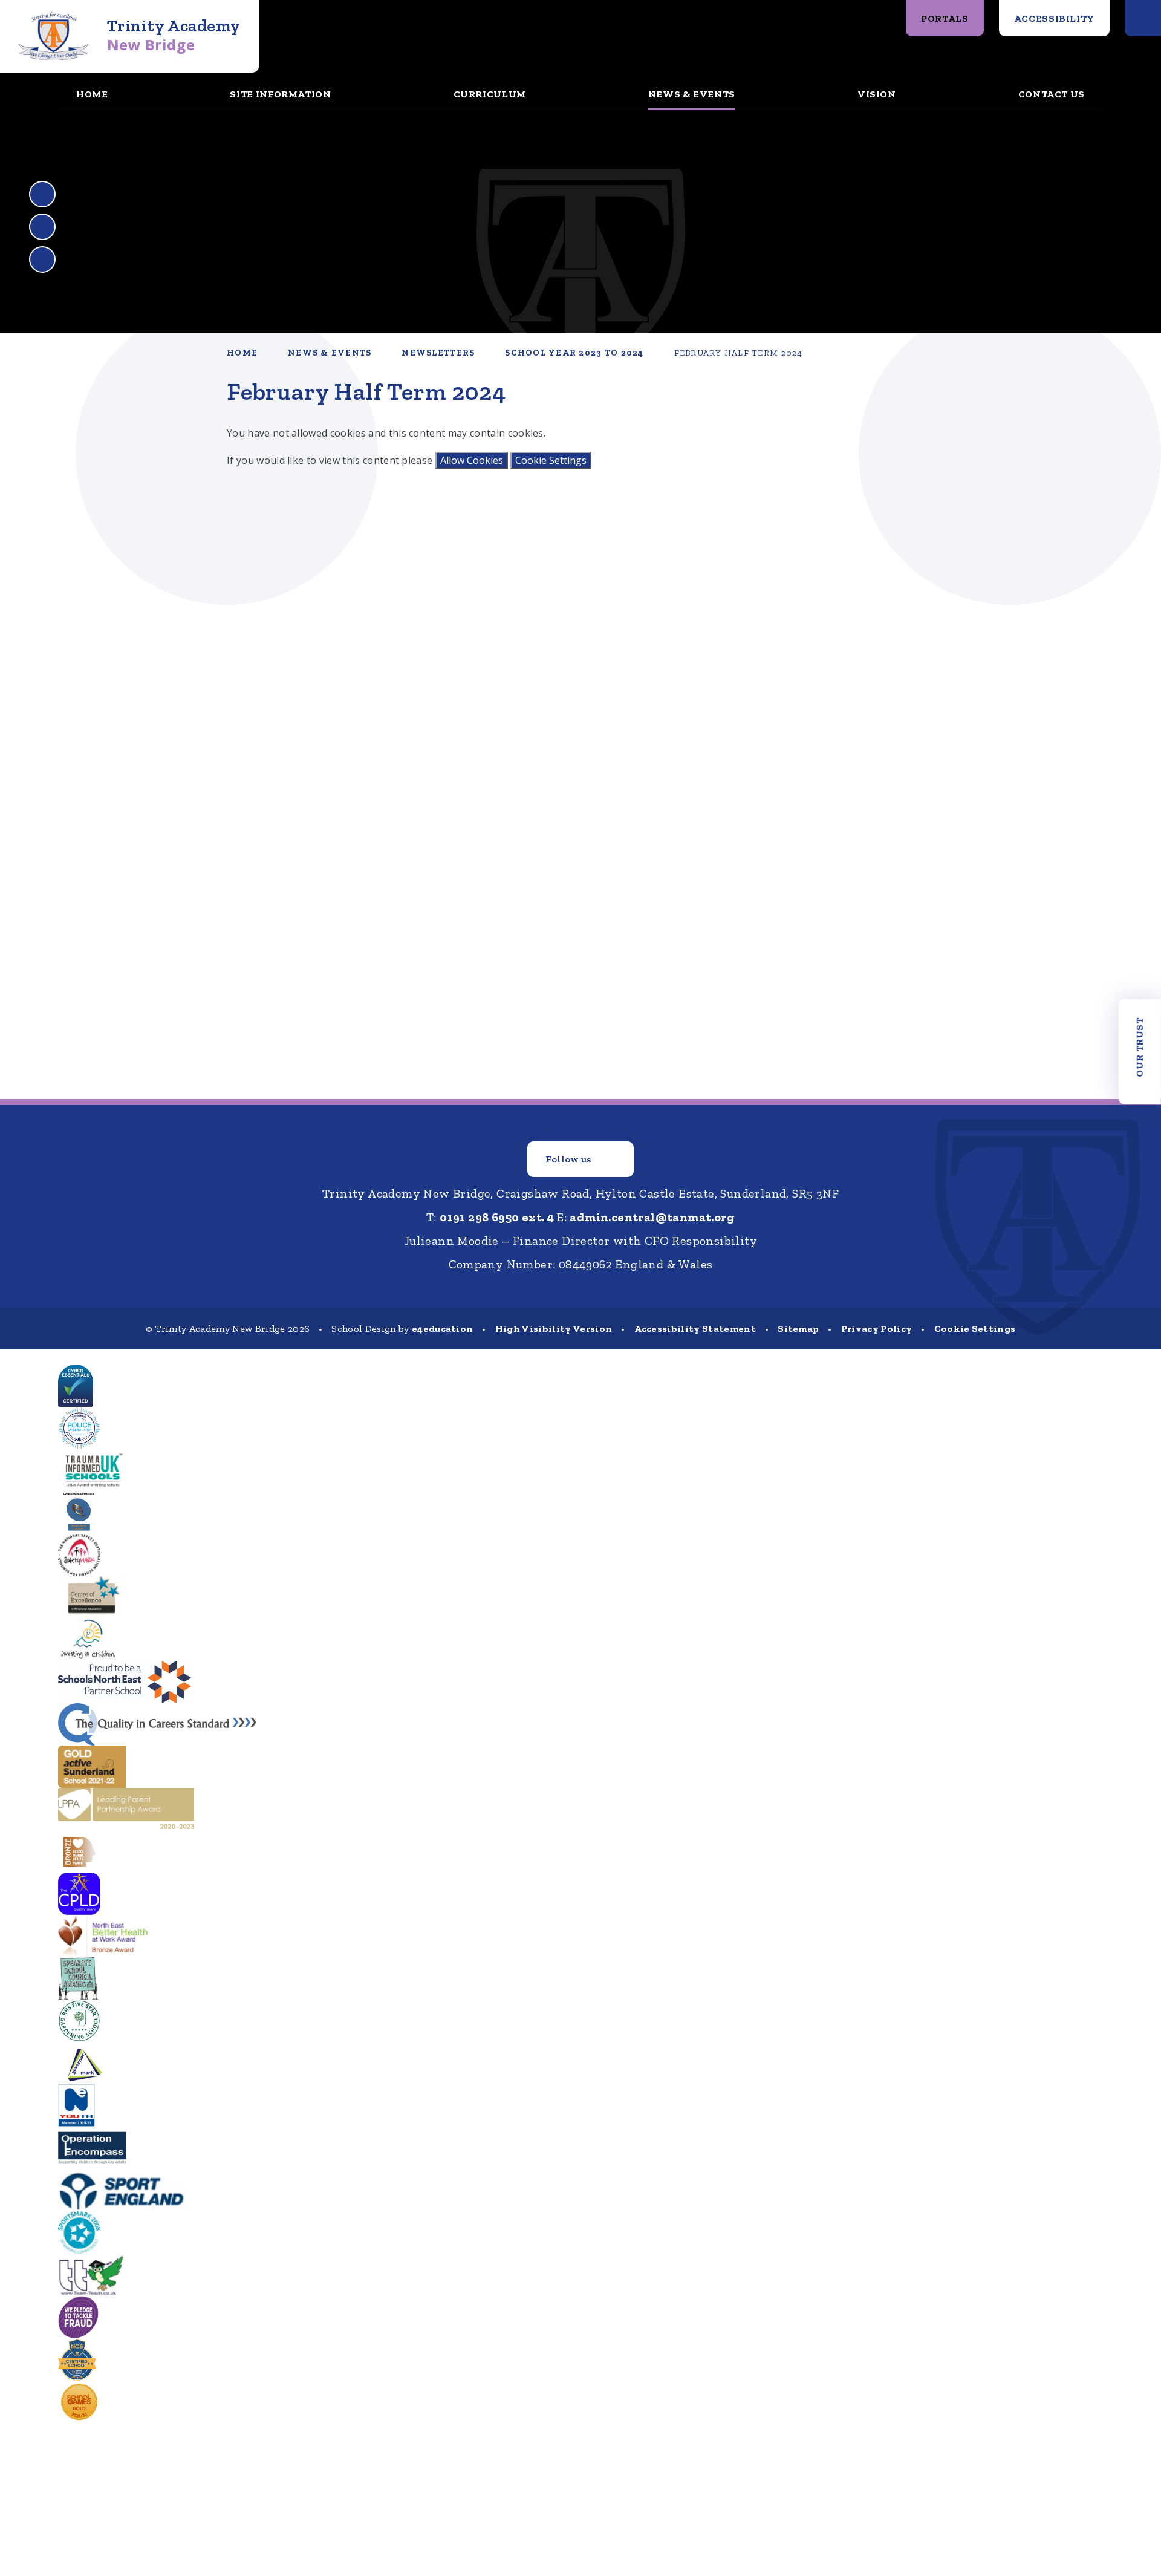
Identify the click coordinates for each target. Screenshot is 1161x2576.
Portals (945, 18)
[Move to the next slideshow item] (42, 227)
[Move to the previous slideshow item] (42, 194)
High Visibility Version (554, 1329)
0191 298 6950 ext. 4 (497, 1217)
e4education (443, 1329)
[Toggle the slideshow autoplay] (42, 259)
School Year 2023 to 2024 (574, 353)
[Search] (1143, 18)
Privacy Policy (876, 1329)
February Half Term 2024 (739, 353)
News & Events (330, 353)
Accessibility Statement (695, 1329)
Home (242, 353)
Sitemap (798, 1329)
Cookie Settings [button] (975, 1329)
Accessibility (1054, 18)
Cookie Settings (551, 460)
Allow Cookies (472, 460)
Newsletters (438, 353)
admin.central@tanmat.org (652, 1217)
